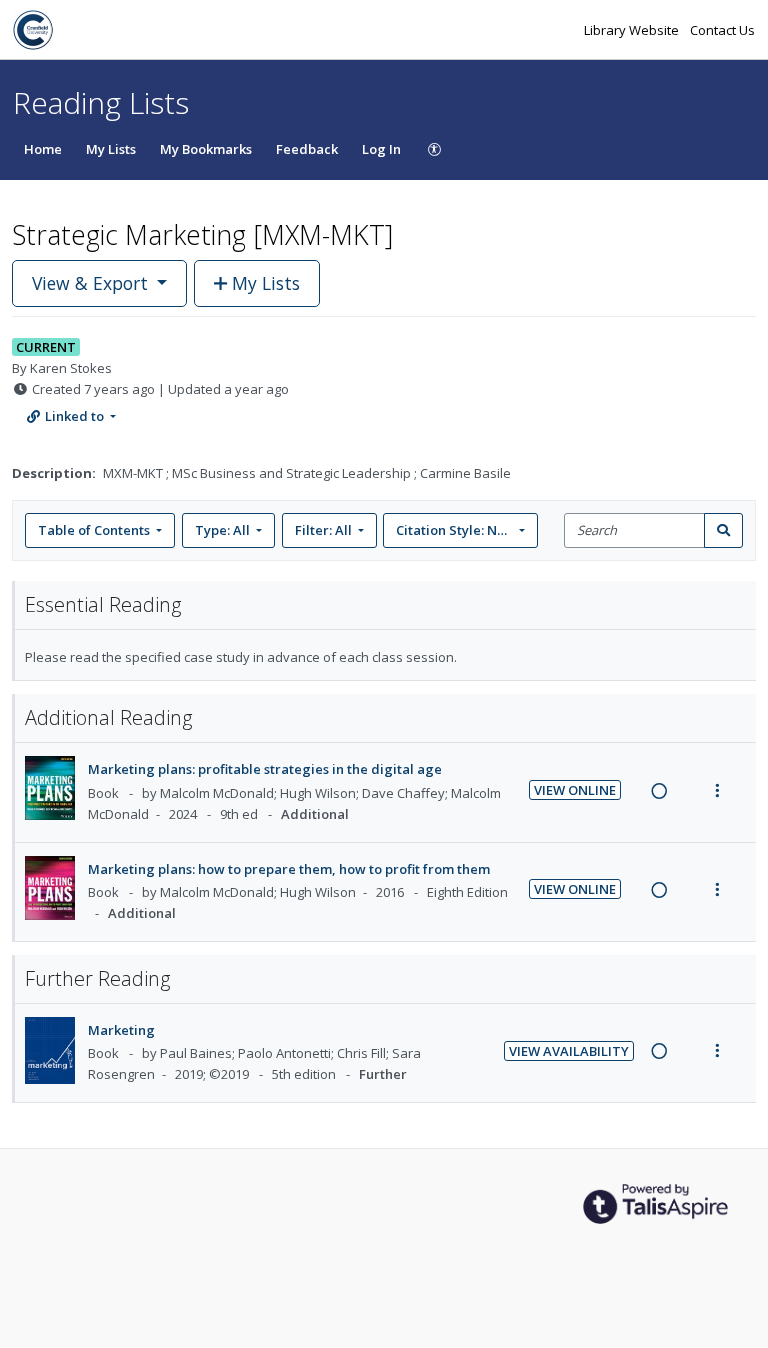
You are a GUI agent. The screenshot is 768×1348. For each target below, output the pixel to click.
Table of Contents (94, 530)
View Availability (569, 1051)
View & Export (90, 283)
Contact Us (722, 30)
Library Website (633, 30)
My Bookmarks (206, 149)
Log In (381, 149)
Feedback (307, 149)
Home (43, 149)
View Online (575, 790)
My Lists (111, 149)
